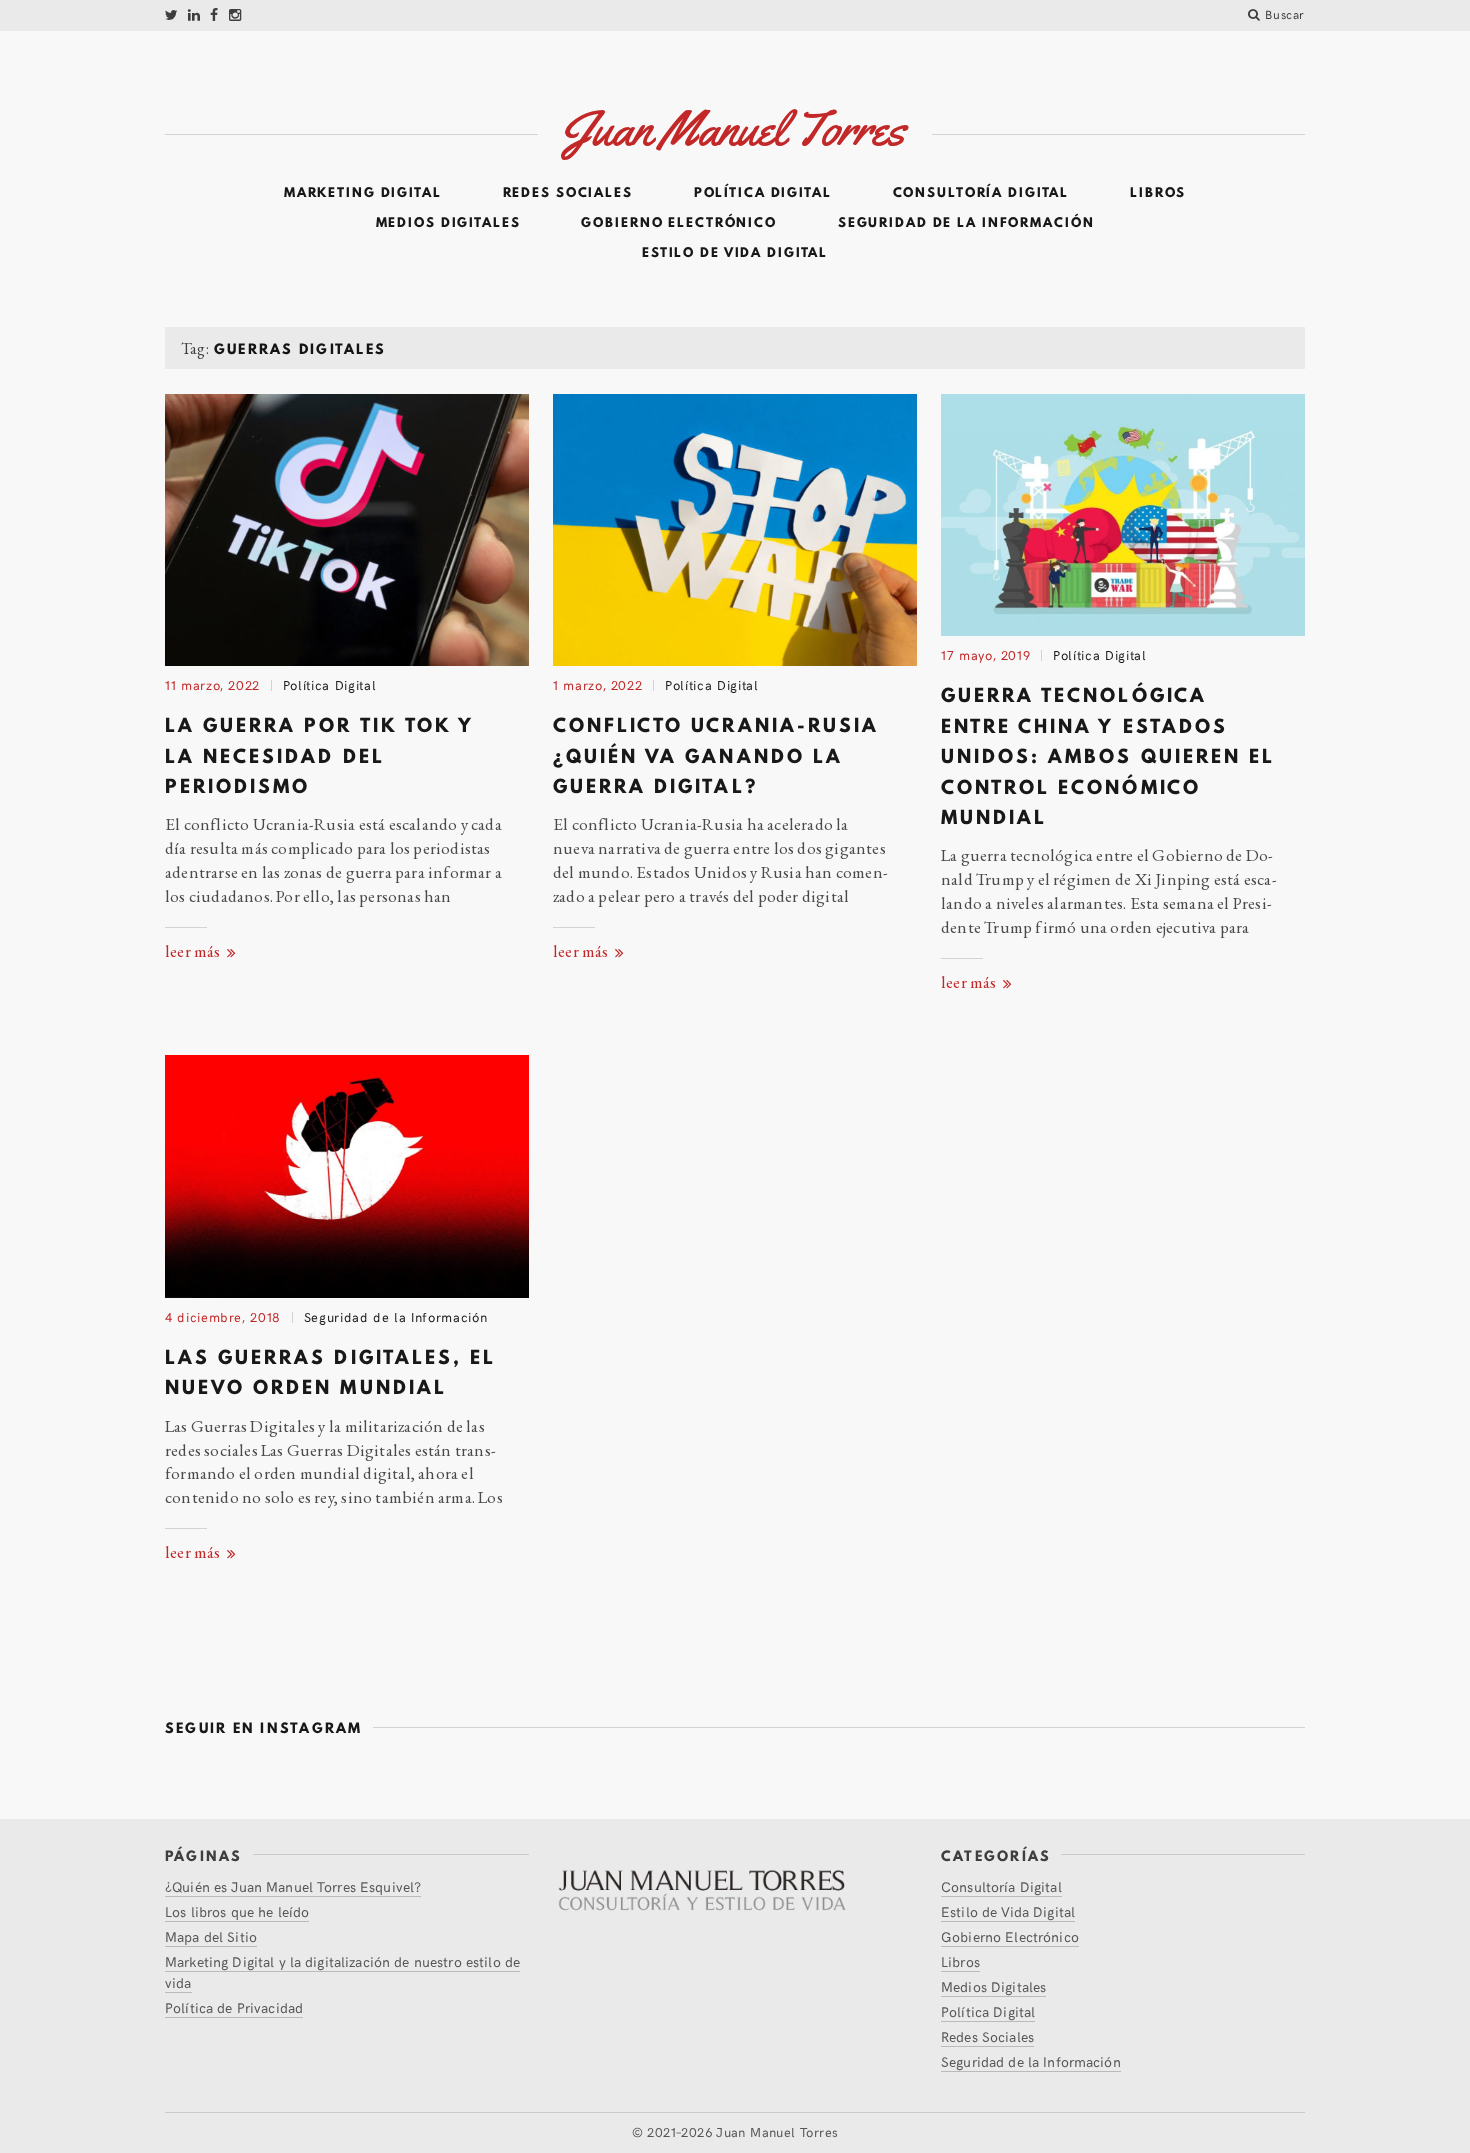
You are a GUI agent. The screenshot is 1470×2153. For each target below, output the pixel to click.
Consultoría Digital (981, 193)
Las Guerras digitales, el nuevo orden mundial (330, 1372)
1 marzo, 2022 (597, 685)
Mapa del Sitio (211, 1936)
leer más (194, 951)
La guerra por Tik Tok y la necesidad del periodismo (319, 755)
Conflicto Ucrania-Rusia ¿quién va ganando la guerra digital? (716, 755)
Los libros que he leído (237, 1911)
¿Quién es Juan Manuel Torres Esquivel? (293, 1886)
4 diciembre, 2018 (223, 1317)
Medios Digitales (448, 223)
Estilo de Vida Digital (735, 253)
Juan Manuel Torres (777, 2132)
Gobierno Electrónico (679, 223)
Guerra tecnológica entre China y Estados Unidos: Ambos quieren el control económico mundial (1108, 756)
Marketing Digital (363, 193)
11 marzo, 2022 (212, 685)
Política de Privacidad (234, 2007)
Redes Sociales (568, 193)
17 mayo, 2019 (985, 655)
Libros (1158, 193)
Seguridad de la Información (966, 223)
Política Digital (763, 193)
